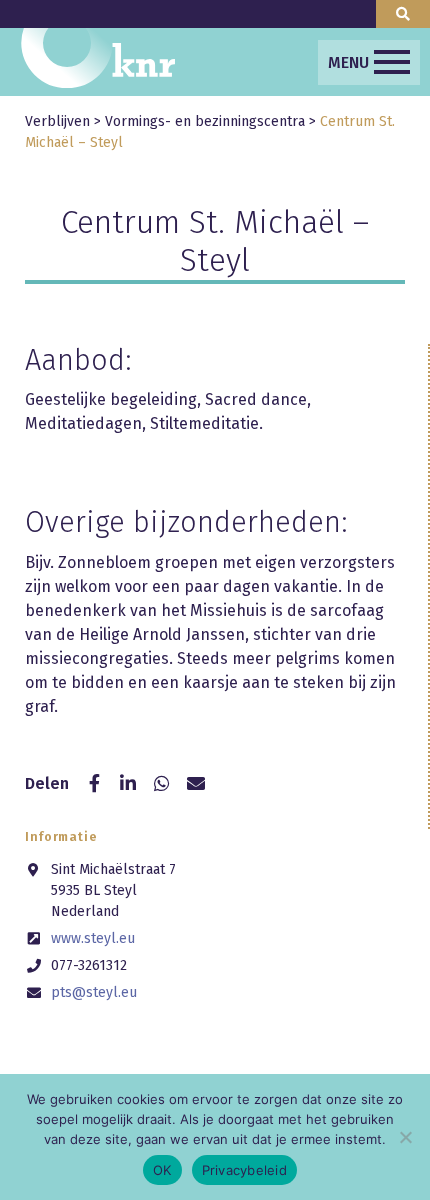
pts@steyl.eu (94, 992)
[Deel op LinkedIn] (128, 784)
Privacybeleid (244, 1170)
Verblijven (57, 121)
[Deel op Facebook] (94, 784)
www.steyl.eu (93, 938)
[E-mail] (196, 784)
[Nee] (405, 1137)
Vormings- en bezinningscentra (205, 121)
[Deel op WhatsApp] (162, 784)
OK (162, 1170)
